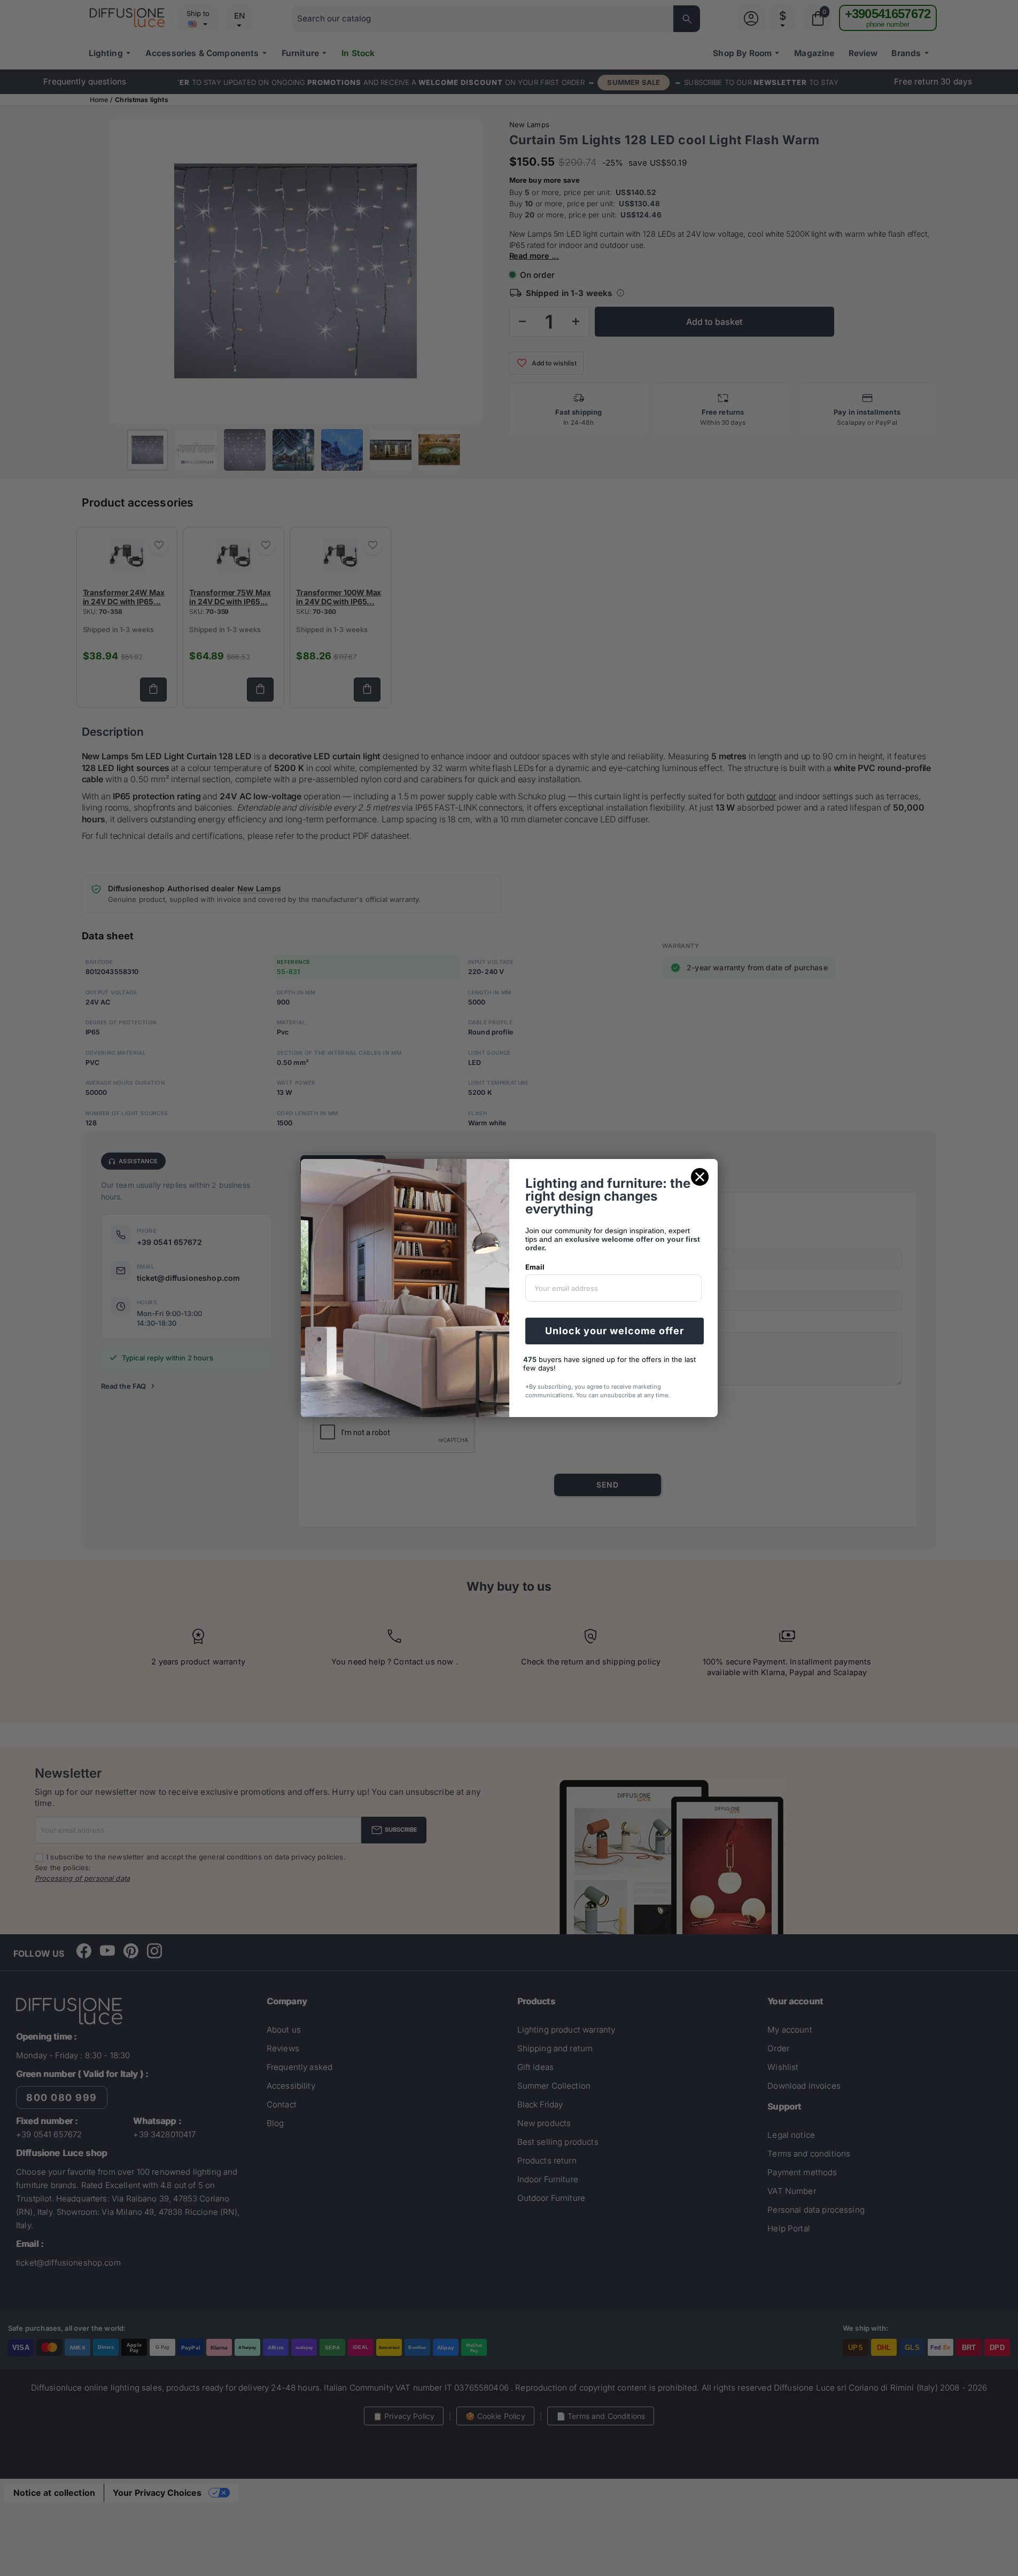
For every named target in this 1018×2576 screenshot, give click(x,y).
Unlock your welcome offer (615, 1331)
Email (535, 1267)
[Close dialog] (700, 1177)
